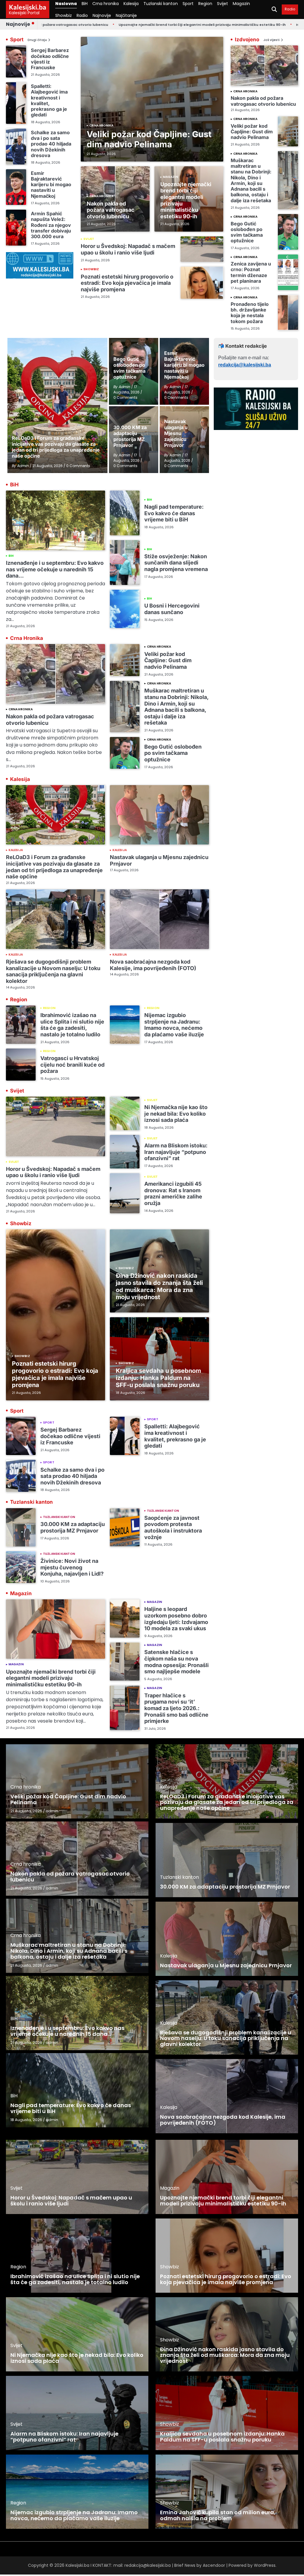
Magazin (241, 4)
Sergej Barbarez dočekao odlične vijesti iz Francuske (50, 59)
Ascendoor (214, 2565)
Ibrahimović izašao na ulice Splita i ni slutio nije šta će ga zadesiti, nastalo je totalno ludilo (72, 1025)
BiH (85, 4)
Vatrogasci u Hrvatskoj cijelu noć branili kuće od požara (72, 1065)
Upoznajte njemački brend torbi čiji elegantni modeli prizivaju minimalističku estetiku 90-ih (139, 25)
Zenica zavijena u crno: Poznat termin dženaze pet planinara (251, 272)
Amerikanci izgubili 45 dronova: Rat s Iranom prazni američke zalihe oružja (173, 1193)
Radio (82, 15)
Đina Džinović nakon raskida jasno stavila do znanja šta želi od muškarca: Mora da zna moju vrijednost (159, 1286)
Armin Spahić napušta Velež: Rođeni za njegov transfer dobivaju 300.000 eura (51, 225)
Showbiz (64, 15)
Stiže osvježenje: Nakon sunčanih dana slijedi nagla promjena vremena (176, 563)
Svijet (223, 4)
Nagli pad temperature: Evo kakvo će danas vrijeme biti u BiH (174, 513)
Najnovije (102, 15)
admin (52, 1811)
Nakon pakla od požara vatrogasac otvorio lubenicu (111, 210)
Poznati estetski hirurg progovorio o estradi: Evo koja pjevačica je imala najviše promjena (127, 283)
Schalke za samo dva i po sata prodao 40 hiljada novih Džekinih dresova (51, 144)
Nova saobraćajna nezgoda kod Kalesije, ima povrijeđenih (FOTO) (153, 965)
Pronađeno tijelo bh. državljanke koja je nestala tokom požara (250, 313)
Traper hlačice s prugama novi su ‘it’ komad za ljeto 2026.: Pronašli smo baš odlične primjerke (176, 1708)
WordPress (265, 2565)
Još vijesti (271, 40)
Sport (188, 4)
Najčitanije (126, 15)
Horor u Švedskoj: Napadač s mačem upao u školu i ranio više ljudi (128, 249)
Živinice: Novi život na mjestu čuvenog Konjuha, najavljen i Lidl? (72, 1567)
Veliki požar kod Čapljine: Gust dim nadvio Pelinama (149, 139)
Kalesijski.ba (28, 7)
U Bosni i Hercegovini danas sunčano (172, 609)
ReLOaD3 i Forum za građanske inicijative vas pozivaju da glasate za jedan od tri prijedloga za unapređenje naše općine (54, 867)
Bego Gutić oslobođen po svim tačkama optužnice (247, 232)
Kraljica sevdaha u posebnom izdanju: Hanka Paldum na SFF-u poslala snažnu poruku (158, 1378)
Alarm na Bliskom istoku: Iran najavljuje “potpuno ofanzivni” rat (176, 1152)
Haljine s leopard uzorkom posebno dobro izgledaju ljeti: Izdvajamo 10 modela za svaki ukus (176, 1619)
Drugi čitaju (37, 40)
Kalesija (131, 4)
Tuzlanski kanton (161, 4)
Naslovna (66, 4)
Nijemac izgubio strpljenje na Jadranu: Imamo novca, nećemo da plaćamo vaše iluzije (174, 1025)
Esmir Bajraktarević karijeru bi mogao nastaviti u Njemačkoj (51, 185)
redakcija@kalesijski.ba (245, 365)
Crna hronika (106, 4)
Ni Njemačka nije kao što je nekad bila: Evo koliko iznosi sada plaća (176, 1114)
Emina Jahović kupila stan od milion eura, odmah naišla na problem (218, 2515)
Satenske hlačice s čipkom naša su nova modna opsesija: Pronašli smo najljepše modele (176, 1662)
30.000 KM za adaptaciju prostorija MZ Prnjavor (73, 1527)
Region (205, 4)
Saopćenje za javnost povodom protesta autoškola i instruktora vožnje (173, 1527)
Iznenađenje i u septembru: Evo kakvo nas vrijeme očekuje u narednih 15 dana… (55, 569)
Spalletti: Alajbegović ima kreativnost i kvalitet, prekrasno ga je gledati (49, 100)
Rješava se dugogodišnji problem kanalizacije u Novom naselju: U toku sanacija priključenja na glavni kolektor (53, 971)
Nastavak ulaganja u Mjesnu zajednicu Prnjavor (226, 1965)
